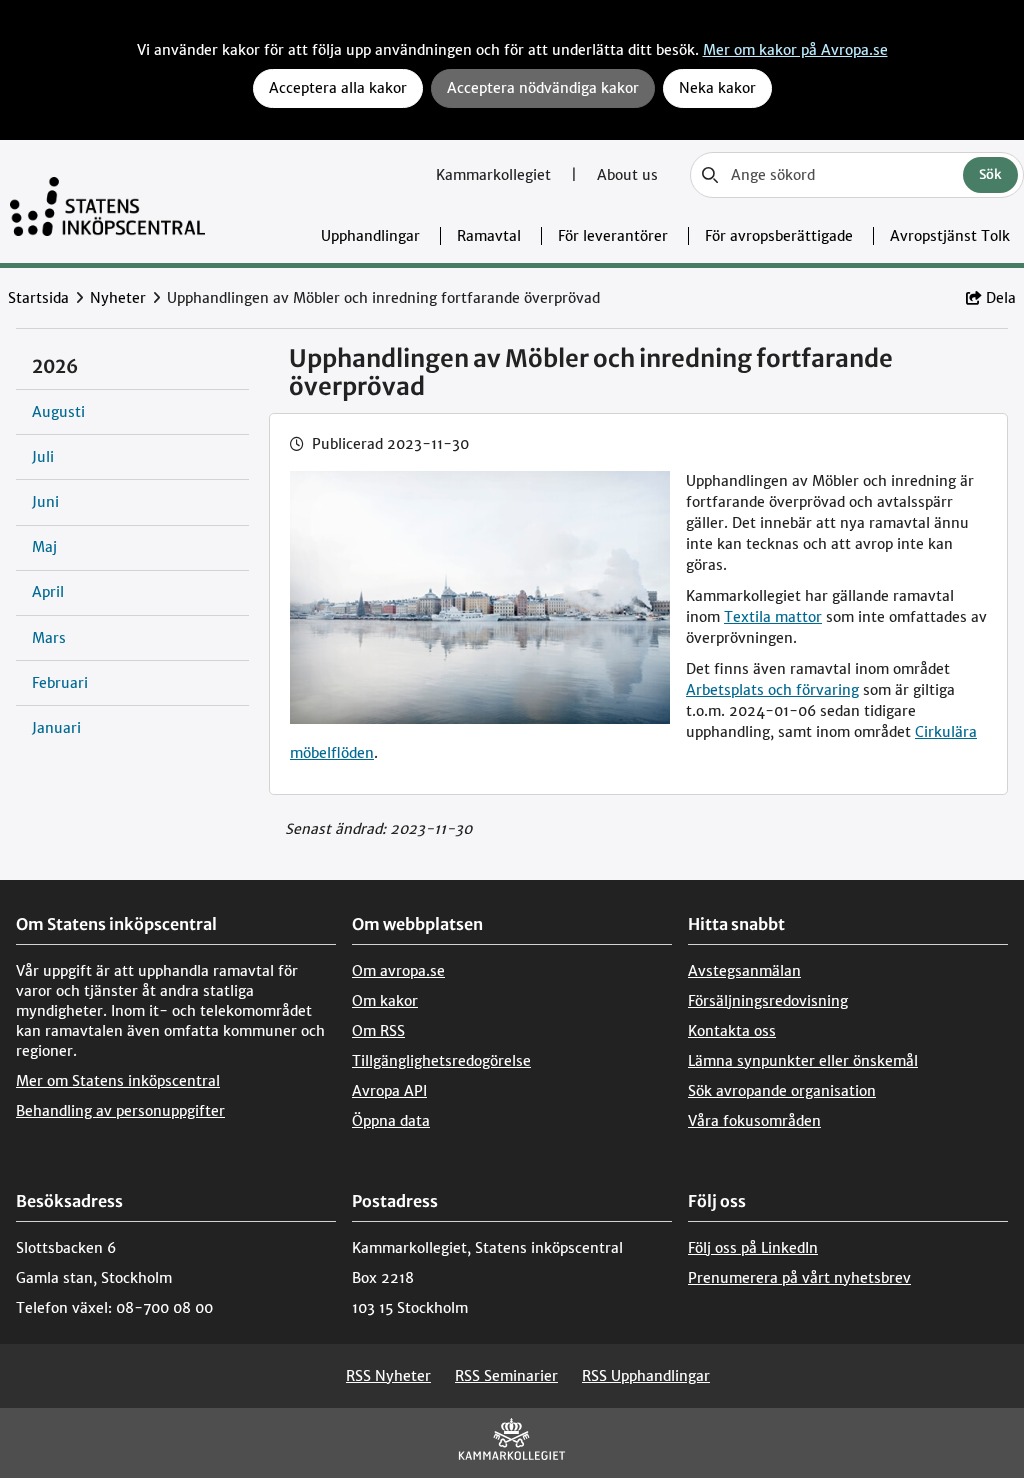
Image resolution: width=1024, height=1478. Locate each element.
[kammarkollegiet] (512, 1443)
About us (627, 175)
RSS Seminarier (506, 1376)
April (48, 592)
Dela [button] (1001, 298)
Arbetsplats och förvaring (772, 690)
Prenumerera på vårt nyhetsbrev (799, 1278)
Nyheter (118, 298)
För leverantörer (613, 236)
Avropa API (389, 1091)
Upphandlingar (370, 236)
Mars (49, 638)
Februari (60, 683)
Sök (990, 174)
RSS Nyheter (388, 1376)
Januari (56, 728)
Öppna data (391, 1121)
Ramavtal (489, 236)
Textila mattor (773, 617)
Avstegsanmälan (744, 971)
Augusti (58, 412)
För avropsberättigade (779, 236)
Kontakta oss (732, 1031)
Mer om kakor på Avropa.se (795, 50)
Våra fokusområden (754, 1121)
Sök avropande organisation (782, 1091)
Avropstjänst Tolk (950, 236)
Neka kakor (717, 88)
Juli (43, 457)
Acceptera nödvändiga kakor (543, 88)
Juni (45, 502)
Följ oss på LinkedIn (753, 1248)
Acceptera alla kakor (338, 88)
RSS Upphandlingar (646, 1376)
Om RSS (378, 1031)
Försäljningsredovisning (768, 1001)
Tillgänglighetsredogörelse (441, 1061)
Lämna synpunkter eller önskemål (803, 1061)
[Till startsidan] (107, 201)
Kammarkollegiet (495, 175)
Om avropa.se (398, 971)
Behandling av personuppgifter (120, 1111)
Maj (44, 547)
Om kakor (385, 1001)
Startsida (38, 298)
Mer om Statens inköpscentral (118, 1081)
